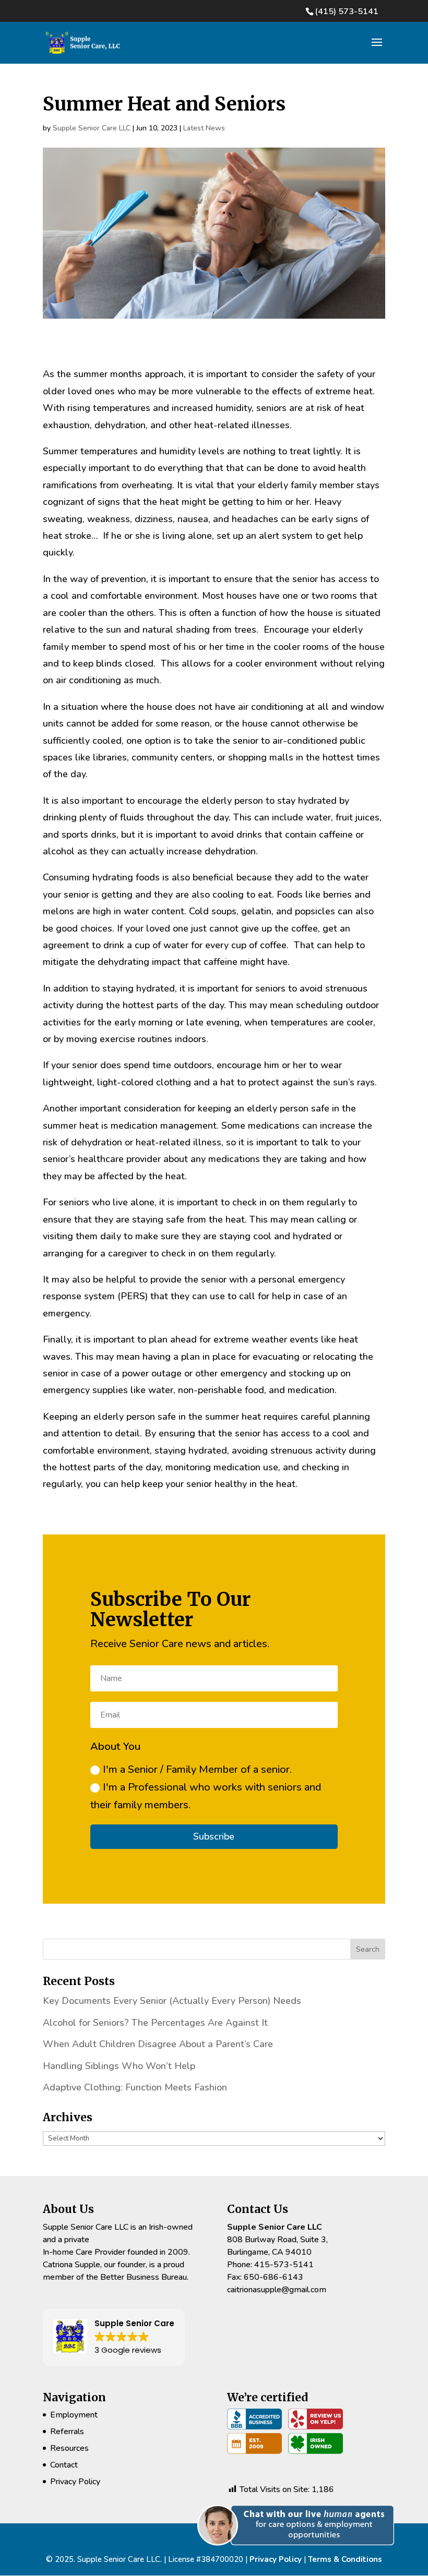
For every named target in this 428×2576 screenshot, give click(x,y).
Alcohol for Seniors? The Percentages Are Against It (155, 2023)
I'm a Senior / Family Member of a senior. (197, 1769)
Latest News (204, 128)
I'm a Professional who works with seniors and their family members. (206, 1796)
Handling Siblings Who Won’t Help (119, 2066)
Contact (64, 2465)
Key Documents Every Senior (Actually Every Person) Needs (172, 2001)
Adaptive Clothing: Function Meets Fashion (135, 2087)
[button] (300, 2557)
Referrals (67, 2432)
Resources (69, 2448)
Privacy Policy (75, 2482)
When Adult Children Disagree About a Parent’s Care (158, 2044)
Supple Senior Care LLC (92, 128)
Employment (74, 2415)
